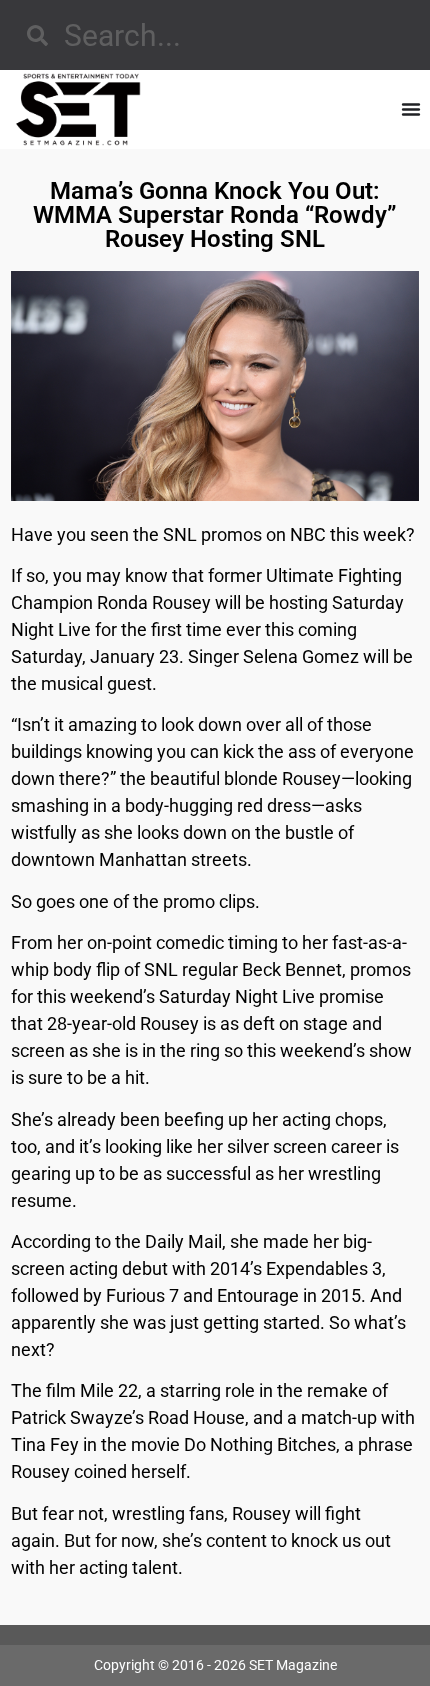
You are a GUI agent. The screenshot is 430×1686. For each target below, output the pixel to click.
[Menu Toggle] (411, 109)
